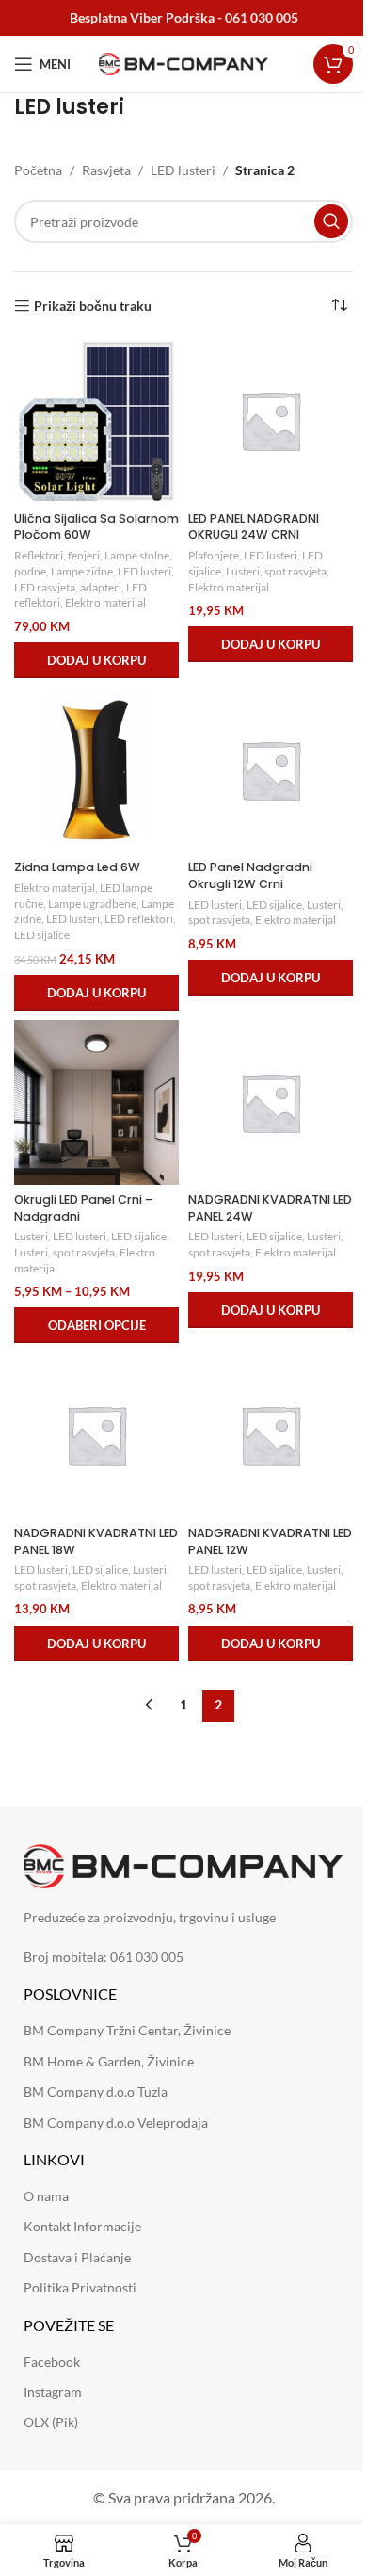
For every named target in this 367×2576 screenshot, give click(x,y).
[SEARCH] (331, 221)
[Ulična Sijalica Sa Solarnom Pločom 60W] (96, 421)
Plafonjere (214, 555)
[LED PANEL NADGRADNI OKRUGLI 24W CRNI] (271, 421)
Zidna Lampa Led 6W (77, 867)
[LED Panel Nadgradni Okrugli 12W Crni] (271, 770)
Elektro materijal (105, 602)
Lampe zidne (82, 571)
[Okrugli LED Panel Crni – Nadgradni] (96, 1102)
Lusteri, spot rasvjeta (276, 571)
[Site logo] (183, 63)
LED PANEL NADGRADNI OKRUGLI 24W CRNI (254, 527)
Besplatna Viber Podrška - (184, 17)
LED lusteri (183, 170)
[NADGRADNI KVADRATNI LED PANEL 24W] (271, 1102)
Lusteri (31, 1236)
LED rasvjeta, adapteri (68, 587)
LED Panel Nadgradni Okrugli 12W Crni (250, 875)
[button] (96, 660)
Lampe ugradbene (92, 904)
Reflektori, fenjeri (57, 555)
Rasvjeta (106, 170)
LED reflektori (139, 919)
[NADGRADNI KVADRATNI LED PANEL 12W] (271, 1435)
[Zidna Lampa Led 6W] (96, 770)
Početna (38, 170)
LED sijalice (42, 935)
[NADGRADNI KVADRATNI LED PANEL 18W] (96, 1435)
